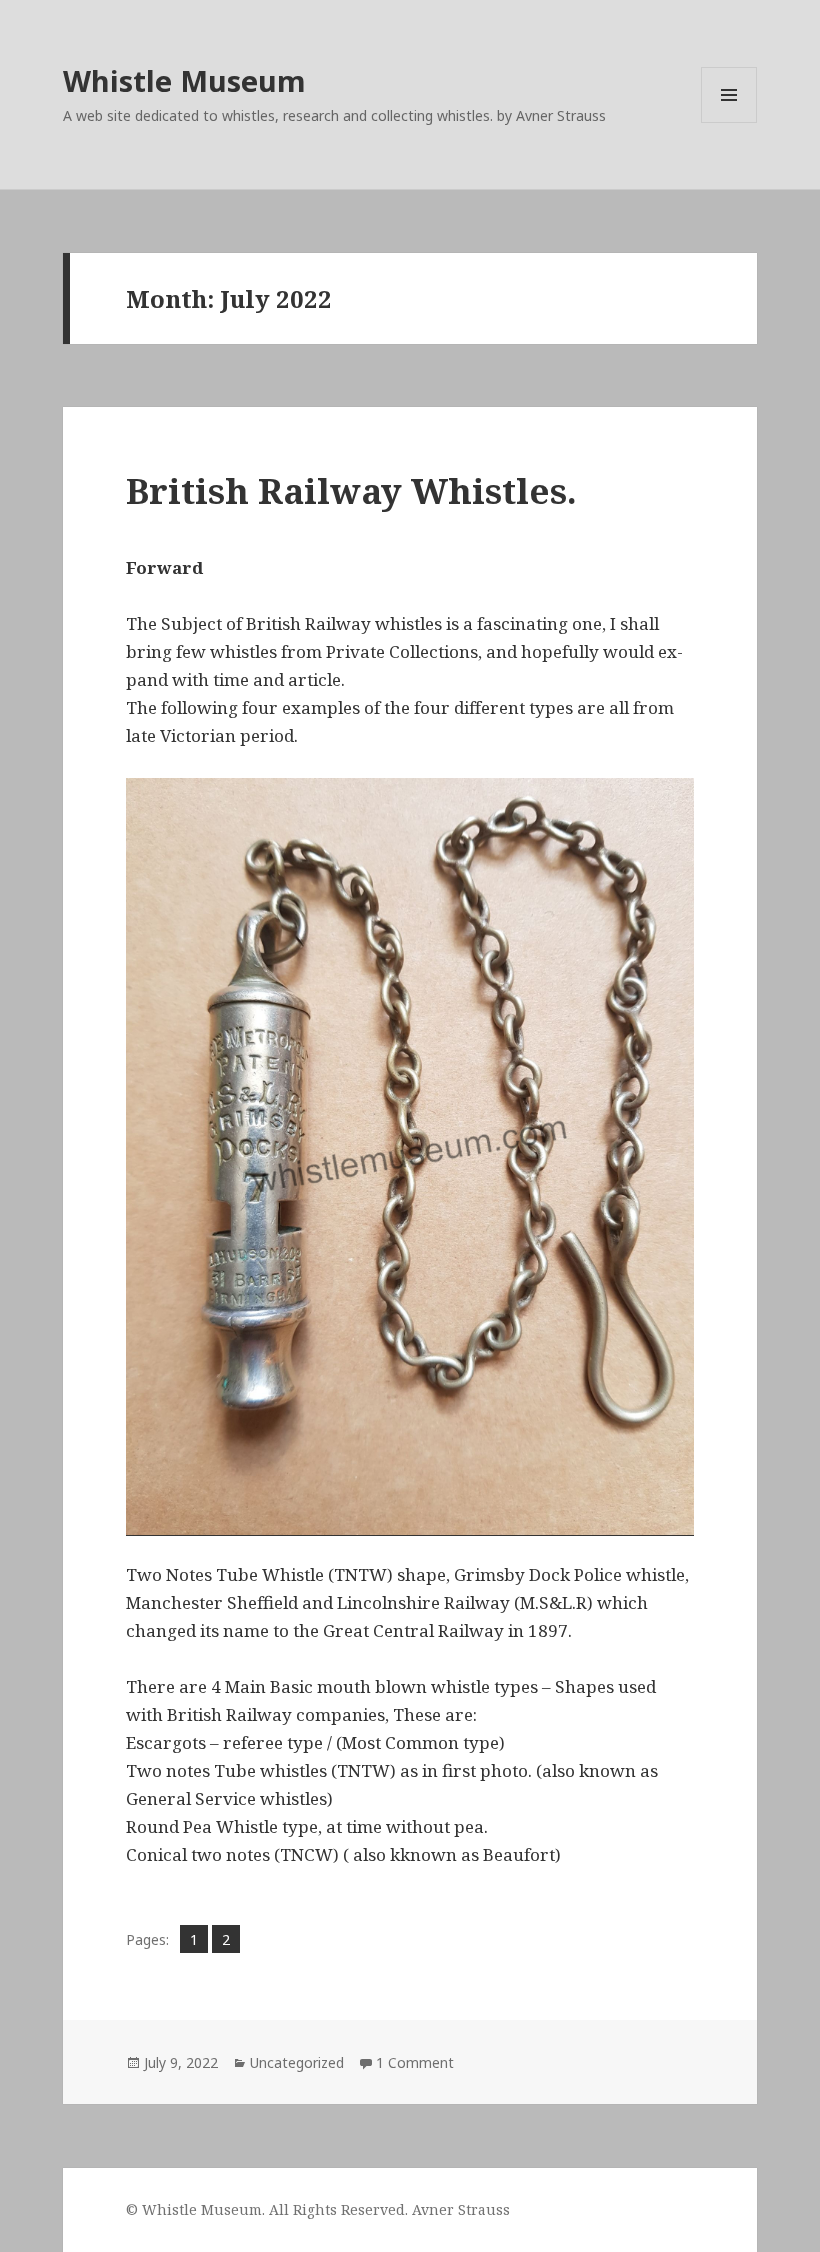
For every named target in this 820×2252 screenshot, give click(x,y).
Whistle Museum (184, 80)
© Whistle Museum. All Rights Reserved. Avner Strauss (318, 2209)
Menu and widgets (729, 122)
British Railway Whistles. (351, 490)
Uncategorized (297, 2062)
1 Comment (415, 2062)
